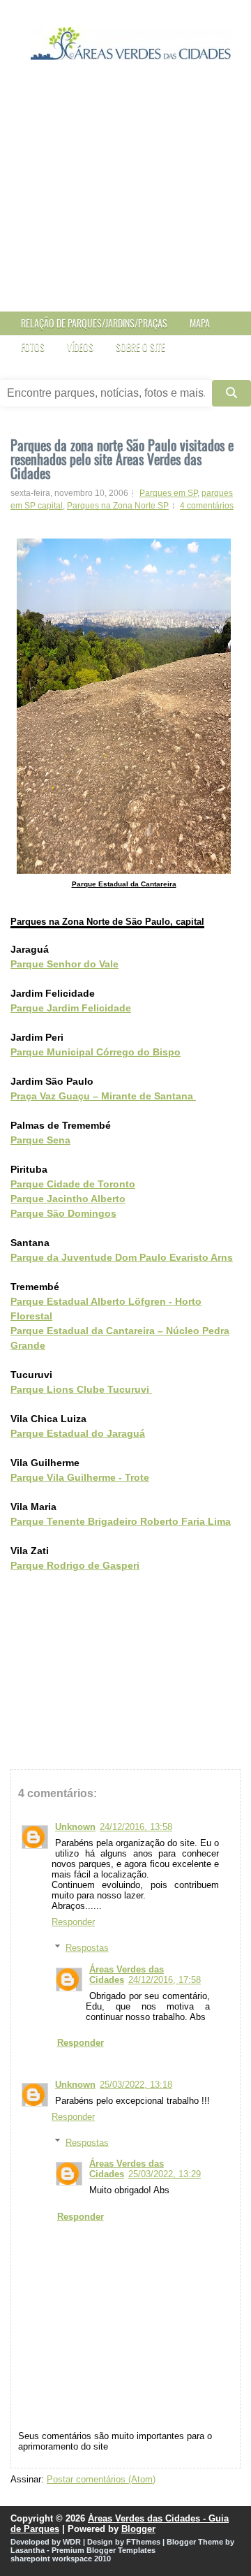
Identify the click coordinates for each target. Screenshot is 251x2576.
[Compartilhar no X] (45, 1595)
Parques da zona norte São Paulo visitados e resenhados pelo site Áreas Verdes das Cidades (122, 459)
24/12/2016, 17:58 (165, 1980)
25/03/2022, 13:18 (136, 2085)
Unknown (75, 1827)
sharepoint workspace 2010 (61, 2559)
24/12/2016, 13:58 (136, 1827)
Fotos (33, 347)
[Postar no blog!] (31, 1595)
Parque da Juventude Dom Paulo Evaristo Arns (122, 1257)
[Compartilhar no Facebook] (59, 1595)
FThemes (143, 2542)
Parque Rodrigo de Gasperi (75, 1565)
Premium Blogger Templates (104, 2550)
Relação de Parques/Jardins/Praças (94, 323)
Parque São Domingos (63, 1213)
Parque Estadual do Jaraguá (78, 1433)
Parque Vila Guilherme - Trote (80, 1477)
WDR (72, 2542)
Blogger (138, 2529)
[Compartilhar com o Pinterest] (73, 1595)
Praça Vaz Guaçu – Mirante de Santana (103, 1096)
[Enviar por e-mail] (17, 1595)
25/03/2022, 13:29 (165, 2174)
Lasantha (28, 2550)
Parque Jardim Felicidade (71, 1008)
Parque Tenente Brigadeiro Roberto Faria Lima (121, 1521)
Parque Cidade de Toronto (73, 1184)
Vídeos (80, 347)
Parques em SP (168, 493)
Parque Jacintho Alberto (68, 1199)
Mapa (200, 323)
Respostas (87, 1948)
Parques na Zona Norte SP (118, 506)
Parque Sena (40, 1140)
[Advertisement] (125, 199)
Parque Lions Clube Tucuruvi (81, 1389)
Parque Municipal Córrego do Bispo (96, 1052)
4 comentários (207, 506)
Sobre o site (140, 347)
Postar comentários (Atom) (101, 2479)
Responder (73, 1922)
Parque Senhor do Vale (64, 964)
